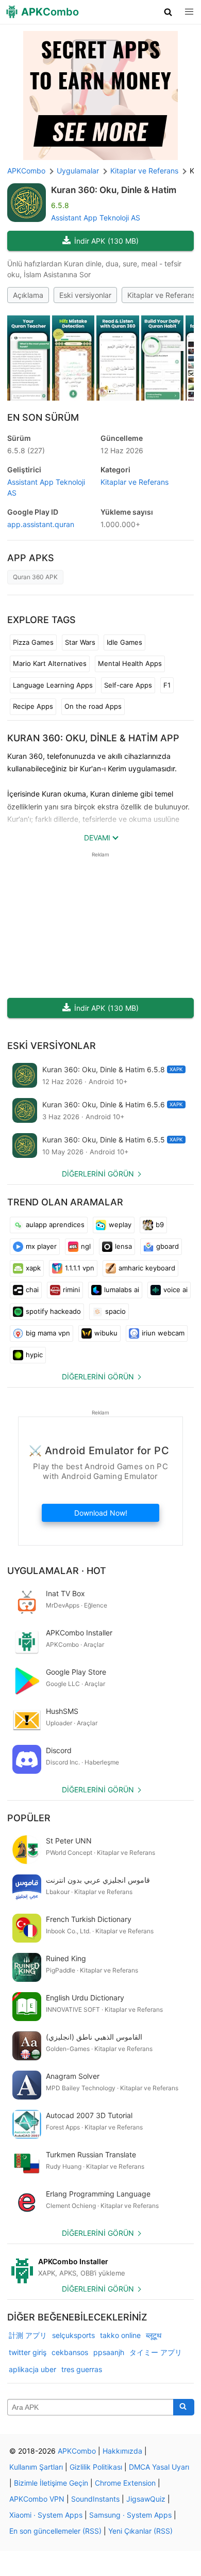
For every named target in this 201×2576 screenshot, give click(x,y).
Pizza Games (33, 642)
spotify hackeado (53, 1311)
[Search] (184, 2407)
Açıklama (28, 295)
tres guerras (82, 2369)
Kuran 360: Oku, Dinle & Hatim (114, 190)
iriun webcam (163, 1333)
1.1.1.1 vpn (80, 1268)
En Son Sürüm (43, 417)
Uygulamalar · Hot (57, 1571)
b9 (160, 1225)
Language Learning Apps (53, 685)
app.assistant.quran (41, 524)
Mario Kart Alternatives (50, 663)
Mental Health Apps (130, 663)
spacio (115, 1311)
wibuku (106, 1333)
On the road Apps (93, 706)
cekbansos (70, 2352)
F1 (167, 685)
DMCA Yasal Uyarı (159, 2467)
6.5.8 (26, 450)
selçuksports (73, 2335)
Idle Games (124, 642)
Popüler (29, 1818)
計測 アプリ (28, 2335)
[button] (168, 12)
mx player (41, 1246)
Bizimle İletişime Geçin (51, 2483)
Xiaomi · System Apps (46, 2515)
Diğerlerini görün (98, 1174)
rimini (71, 1290)
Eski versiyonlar (85, 295)
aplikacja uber (32, 2369)
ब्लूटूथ (154, 2335)
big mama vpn (48, 1333)
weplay (120, 1225)
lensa (123, 1246)
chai (32, 1290)
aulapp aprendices (55, 1225)
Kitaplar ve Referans (161, 295)
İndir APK (106, 241)
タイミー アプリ (156, 2352)
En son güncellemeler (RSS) (55, 2531)
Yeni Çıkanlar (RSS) (140, 2531)
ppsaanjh (109, 2352)
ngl (86, 1246)
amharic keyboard (147, 1268)
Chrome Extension (125, 2483)
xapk (33, 1268)
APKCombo (26, 171)
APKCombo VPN (37, 2499)
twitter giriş (28, 2352)
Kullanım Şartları (36, 2467)
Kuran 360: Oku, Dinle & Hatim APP (93, 738)
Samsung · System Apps (130, 2515)
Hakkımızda (122, 2451)
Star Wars (80, 642)
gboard (167, 1246)
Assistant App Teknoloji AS (96, 218)
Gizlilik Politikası (96, 2467)
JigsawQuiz (146, 2499)
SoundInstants (95, 2499)
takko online (120, 2335)
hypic (34, 1355)
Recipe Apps (33, 706)
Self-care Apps (128, 685)
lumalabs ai (122, 1290)
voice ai (175, 1290)
